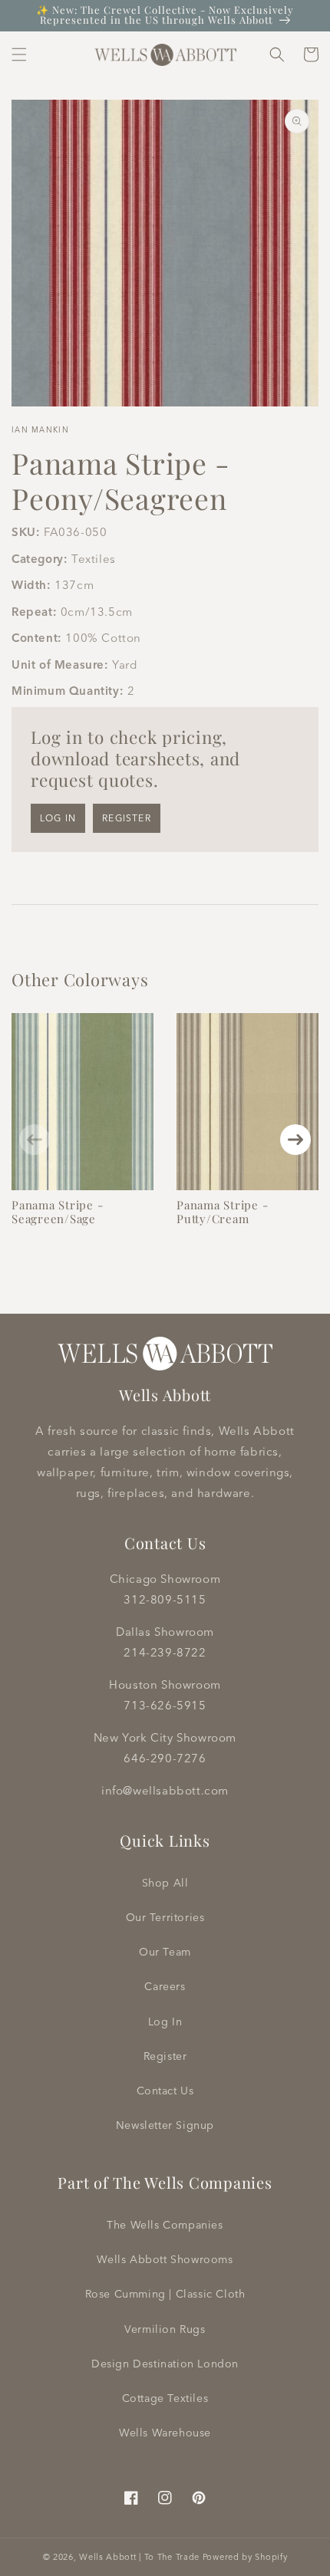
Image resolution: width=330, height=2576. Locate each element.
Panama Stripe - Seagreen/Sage (57, 1212)
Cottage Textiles (165, 2398)
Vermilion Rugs (165, 2329)
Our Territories (165, 1917)
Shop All (165, 1883)
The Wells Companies (165, 2225)
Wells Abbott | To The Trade (139, 2557)
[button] (19, 54)
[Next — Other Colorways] (295, 1140)
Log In (165, 2022)
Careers (165, 1986)
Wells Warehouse (165, 2433)
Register (127, 818)
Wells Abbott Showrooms (165, 2259)
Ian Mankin (40, 430)
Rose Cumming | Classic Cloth (165, 2294)
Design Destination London (165, 2364)
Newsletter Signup (165, 2125)
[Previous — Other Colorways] (35, 1140)
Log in (58, 818)
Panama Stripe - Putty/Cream (222, 1212)
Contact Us (165, 2091)
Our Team (165, 1952)
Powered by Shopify (245, 2557)
